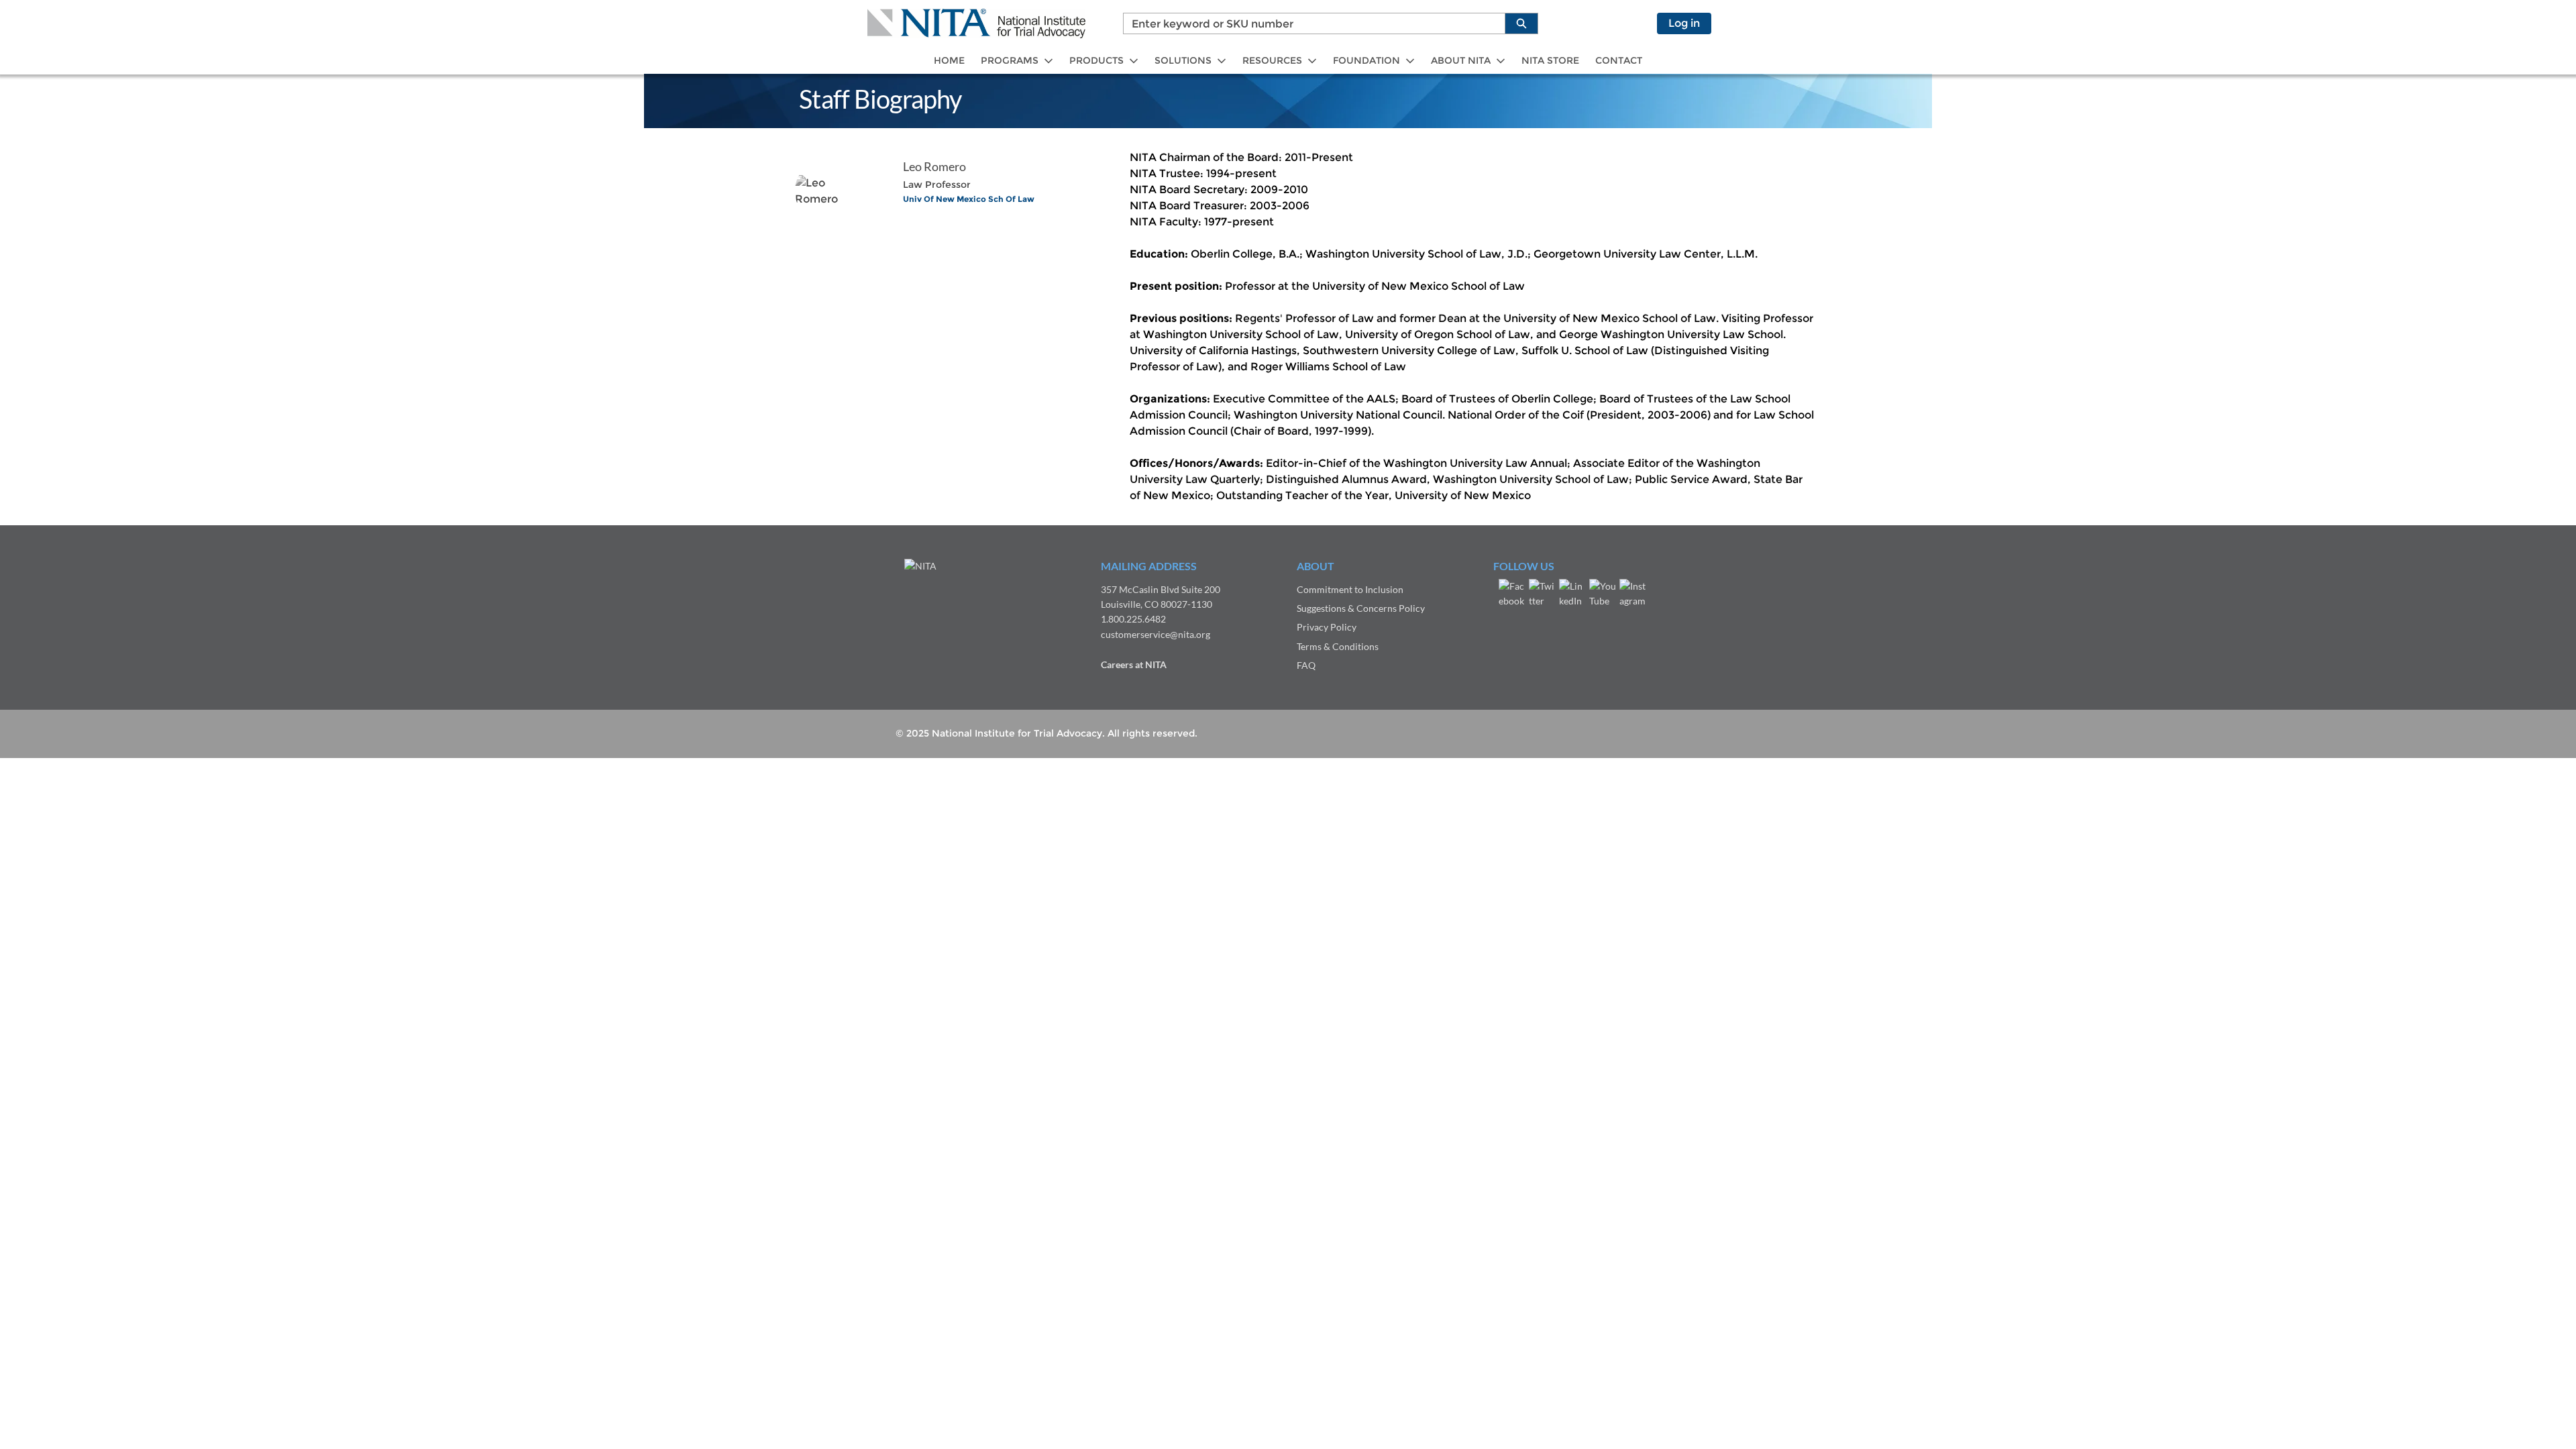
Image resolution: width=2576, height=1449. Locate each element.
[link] (949, 61)
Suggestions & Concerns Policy (1361, 608)
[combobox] (1309, 23)
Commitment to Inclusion (1350, 589)
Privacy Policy (1327, 627)
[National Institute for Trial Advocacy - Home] (976, 23)
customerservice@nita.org (1156, 634)
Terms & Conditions (1338, 646)
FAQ (1306, 665)
